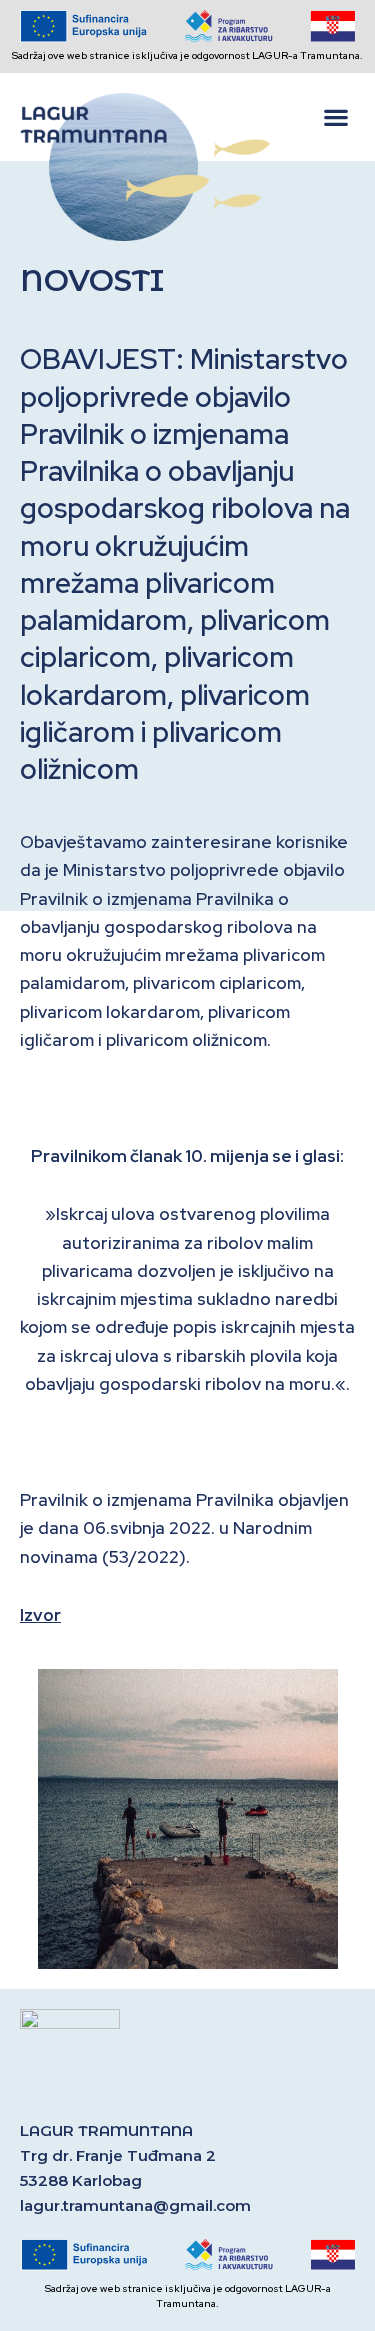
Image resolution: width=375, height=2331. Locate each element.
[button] (335, 117)
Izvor (40, 1615)
